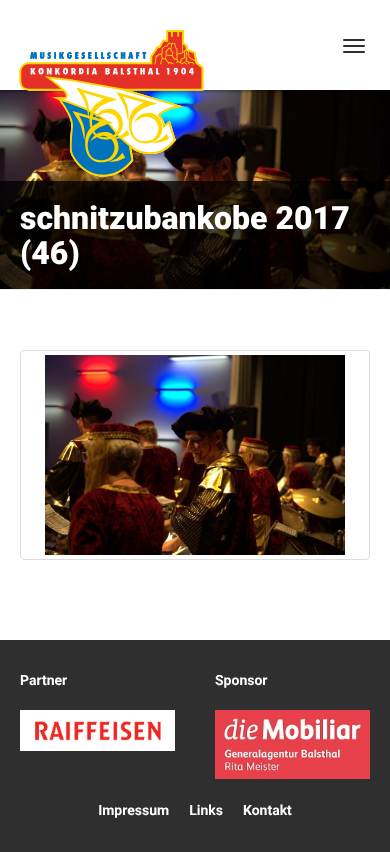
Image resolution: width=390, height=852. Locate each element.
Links (206, 811)
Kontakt (267, 811)
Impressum (133, 811)
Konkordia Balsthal (111, 103)
